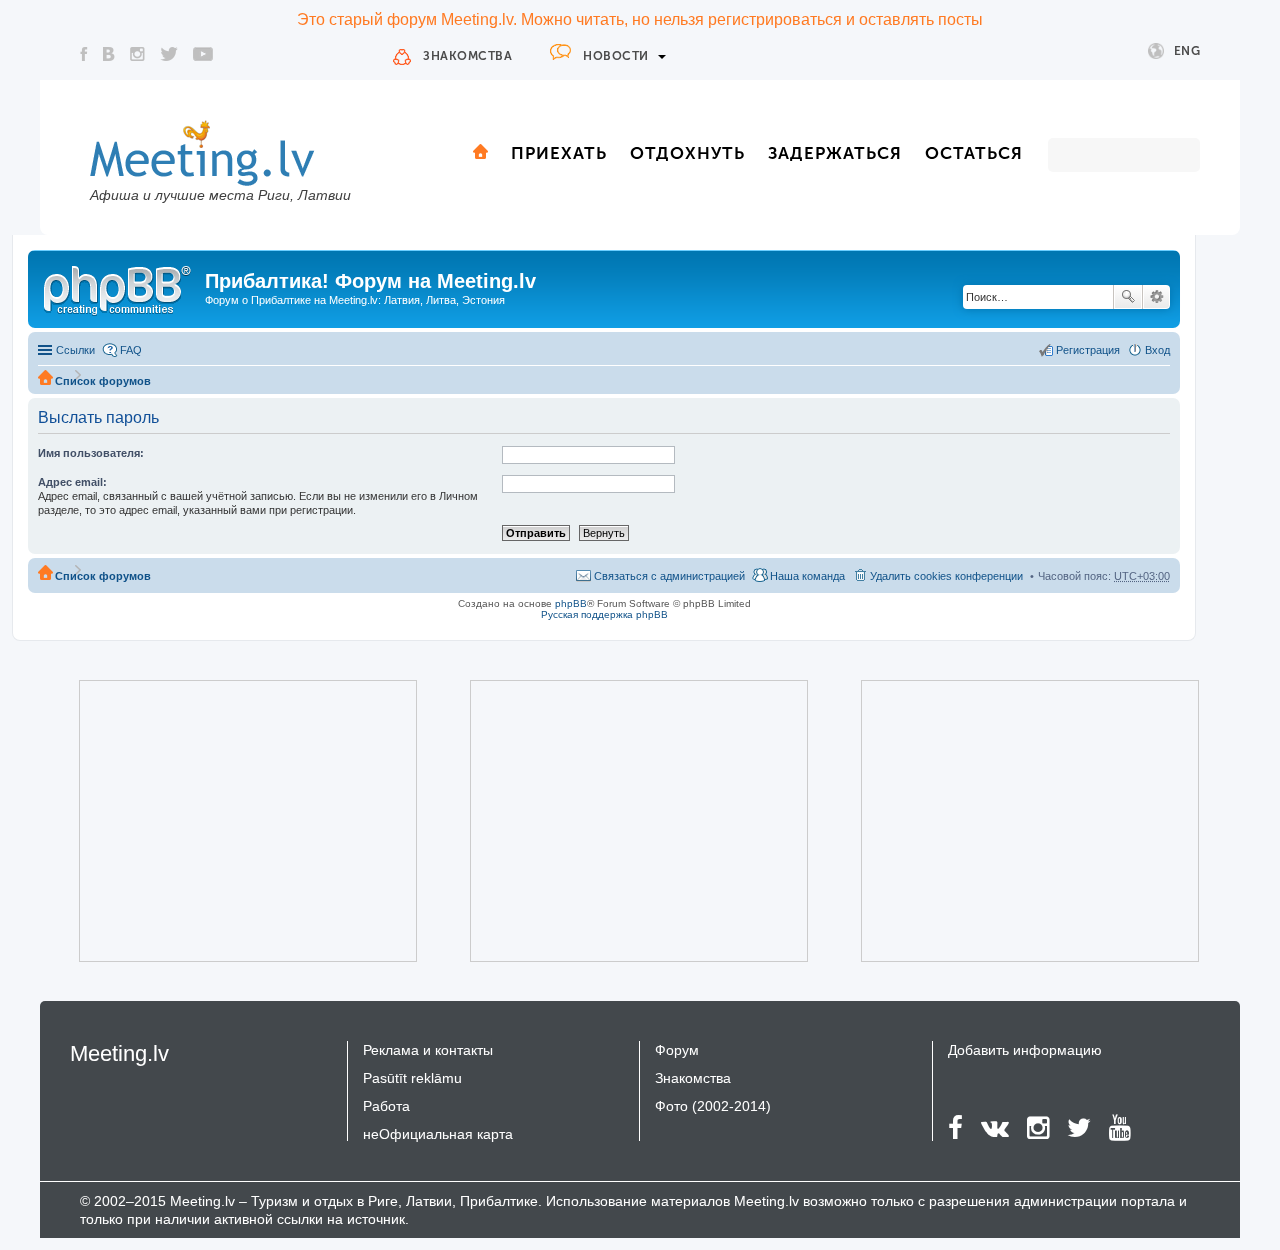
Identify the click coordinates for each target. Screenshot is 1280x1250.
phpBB (571, 603)
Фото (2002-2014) (713, 1106)
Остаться (974, 153)
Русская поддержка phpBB (604, 614)
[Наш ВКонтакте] (109, 54)
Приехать (559, 153)
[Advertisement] (220, 821)
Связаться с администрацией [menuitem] (669, 576)
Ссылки (75, 350)
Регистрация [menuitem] (1088, 350)
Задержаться (835, 153)
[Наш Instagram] (137, 54)
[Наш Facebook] (84, 54)
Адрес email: (72, 482)
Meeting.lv (119, 1053)
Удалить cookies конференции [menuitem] (946, 576)
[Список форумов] (119, 287)
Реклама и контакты (428, 1050)
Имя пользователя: (91, 453)
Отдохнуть (687, 153)
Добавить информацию (1025, 1050)
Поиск (1128, 297)
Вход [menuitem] (1157, 350)
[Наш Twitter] (169, 54)
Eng (1187, 51)
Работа (386, 1106)
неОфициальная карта (438, 1134)
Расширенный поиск (1156, 297)
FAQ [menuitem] (131, 350)
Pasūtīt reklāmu (412, 1078)
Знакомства (467, 56)
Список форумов (103, 381)
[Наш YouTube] (203, 54)
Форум (677, 1050)
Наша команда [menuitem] (807, 576)
